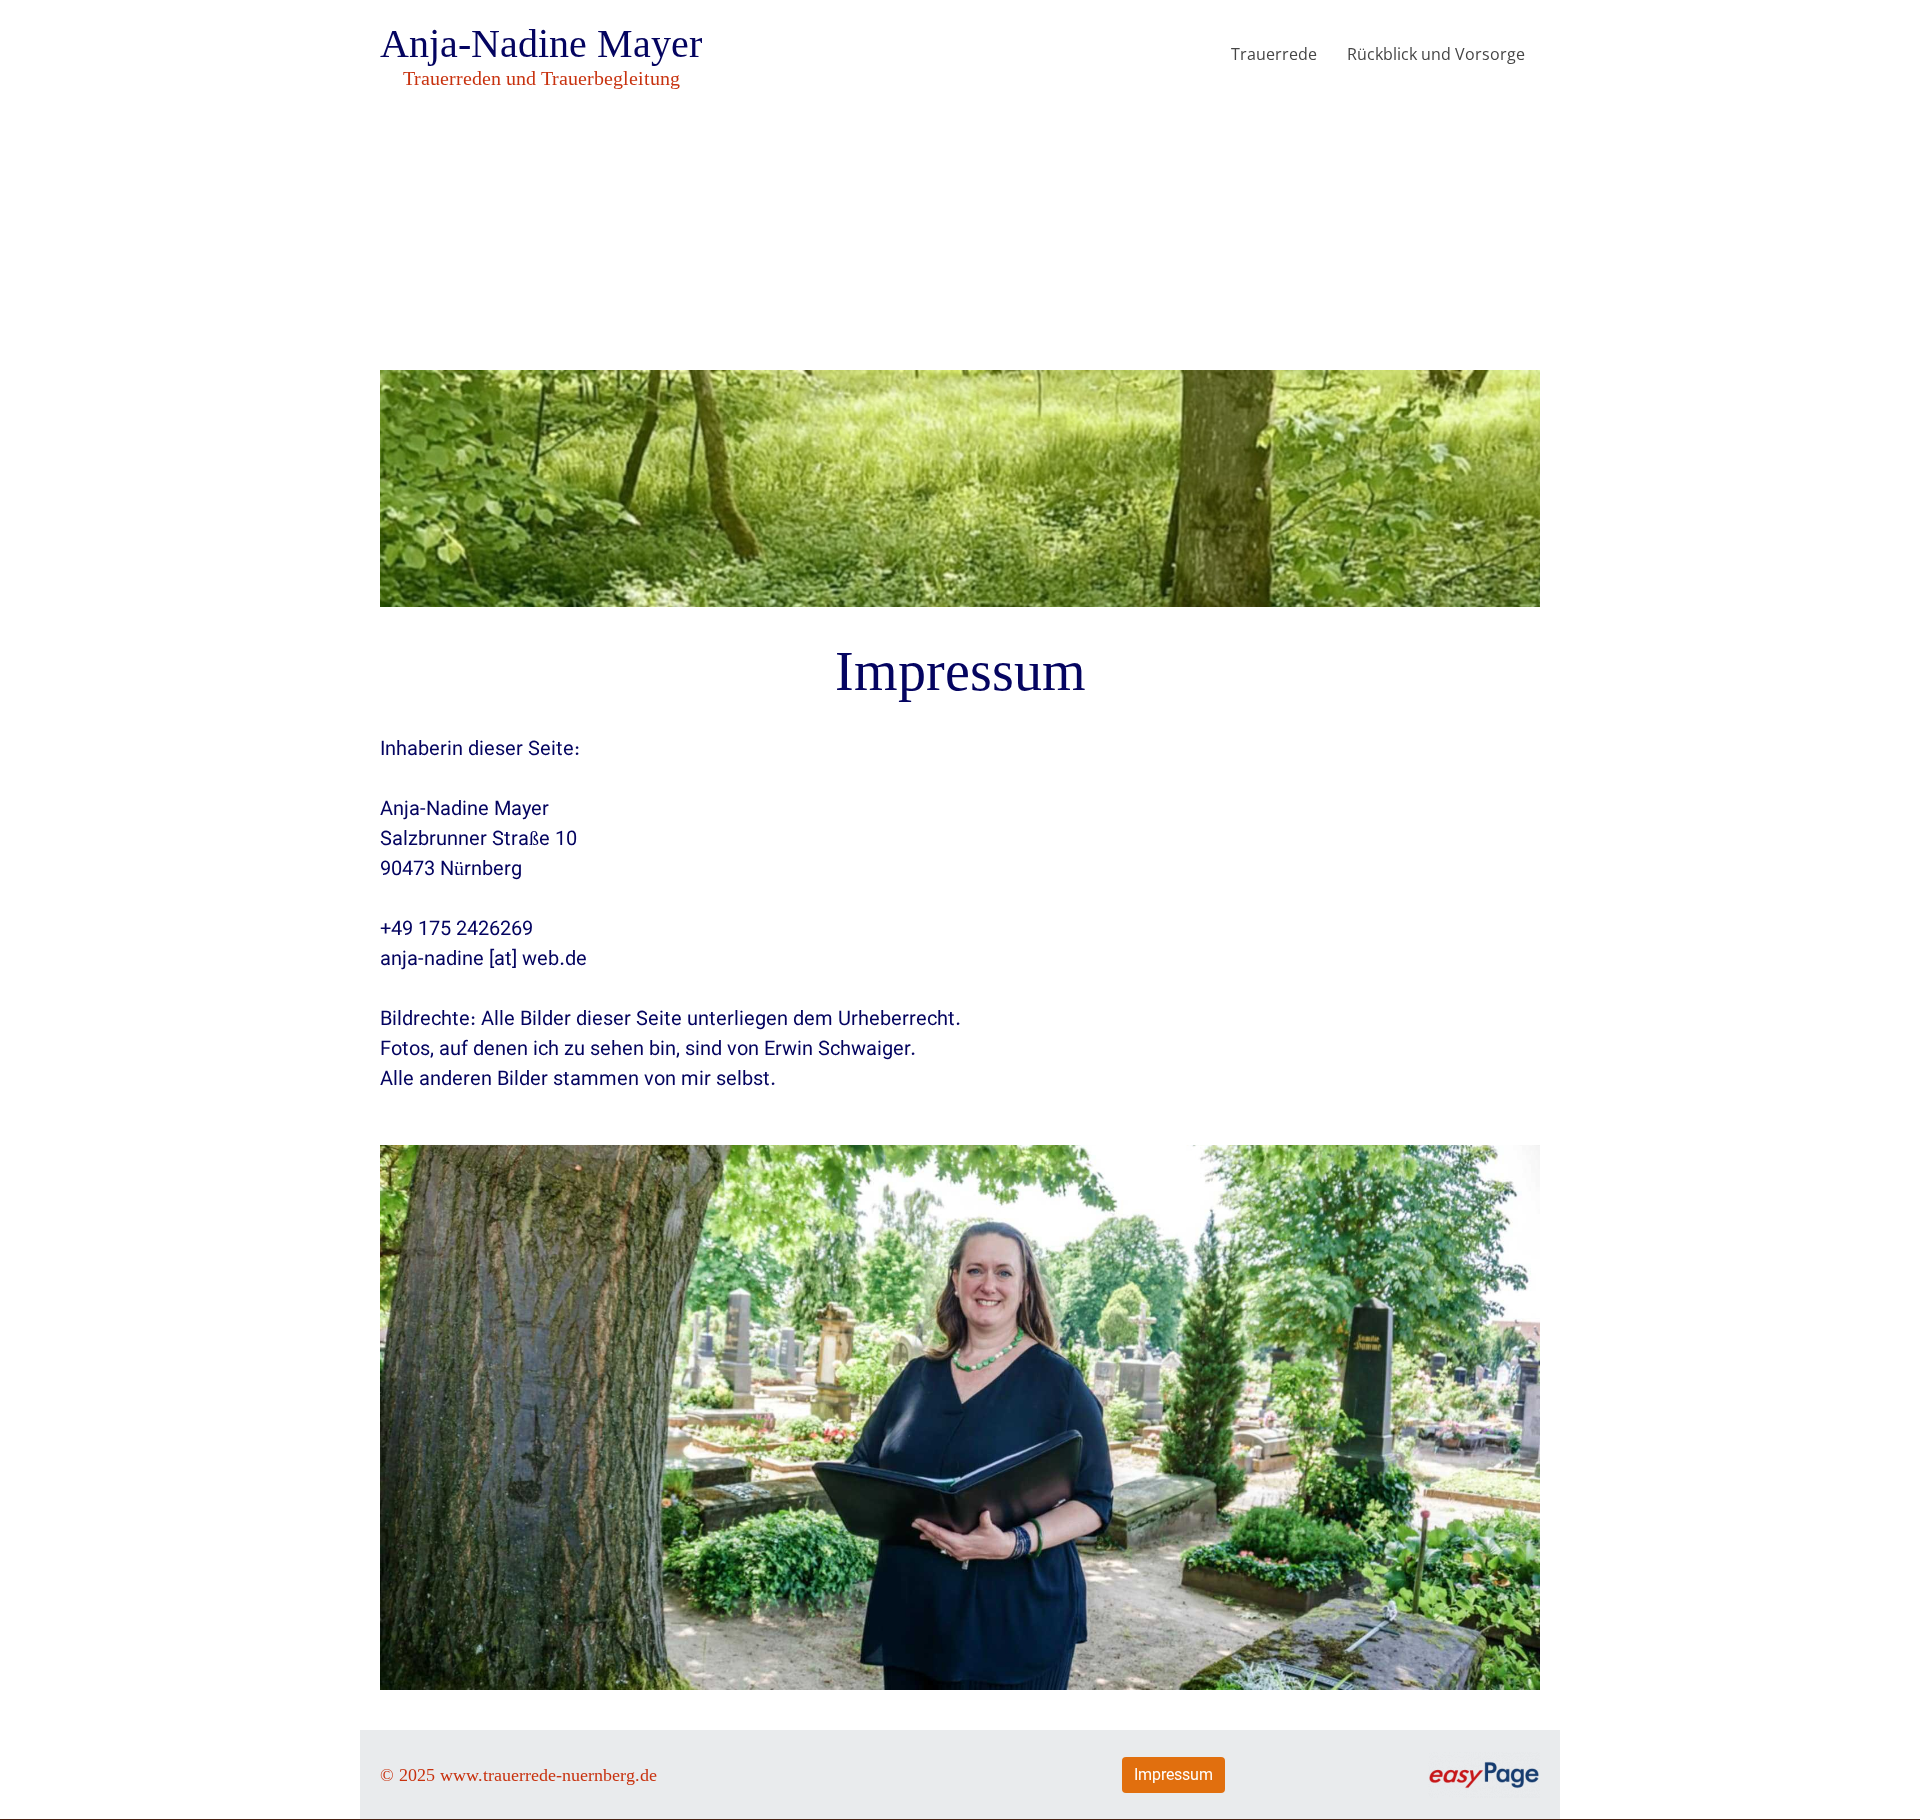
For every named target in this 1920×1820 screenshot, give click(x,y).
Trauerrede (1274, 54)
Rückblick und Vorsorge (1436, 54)
